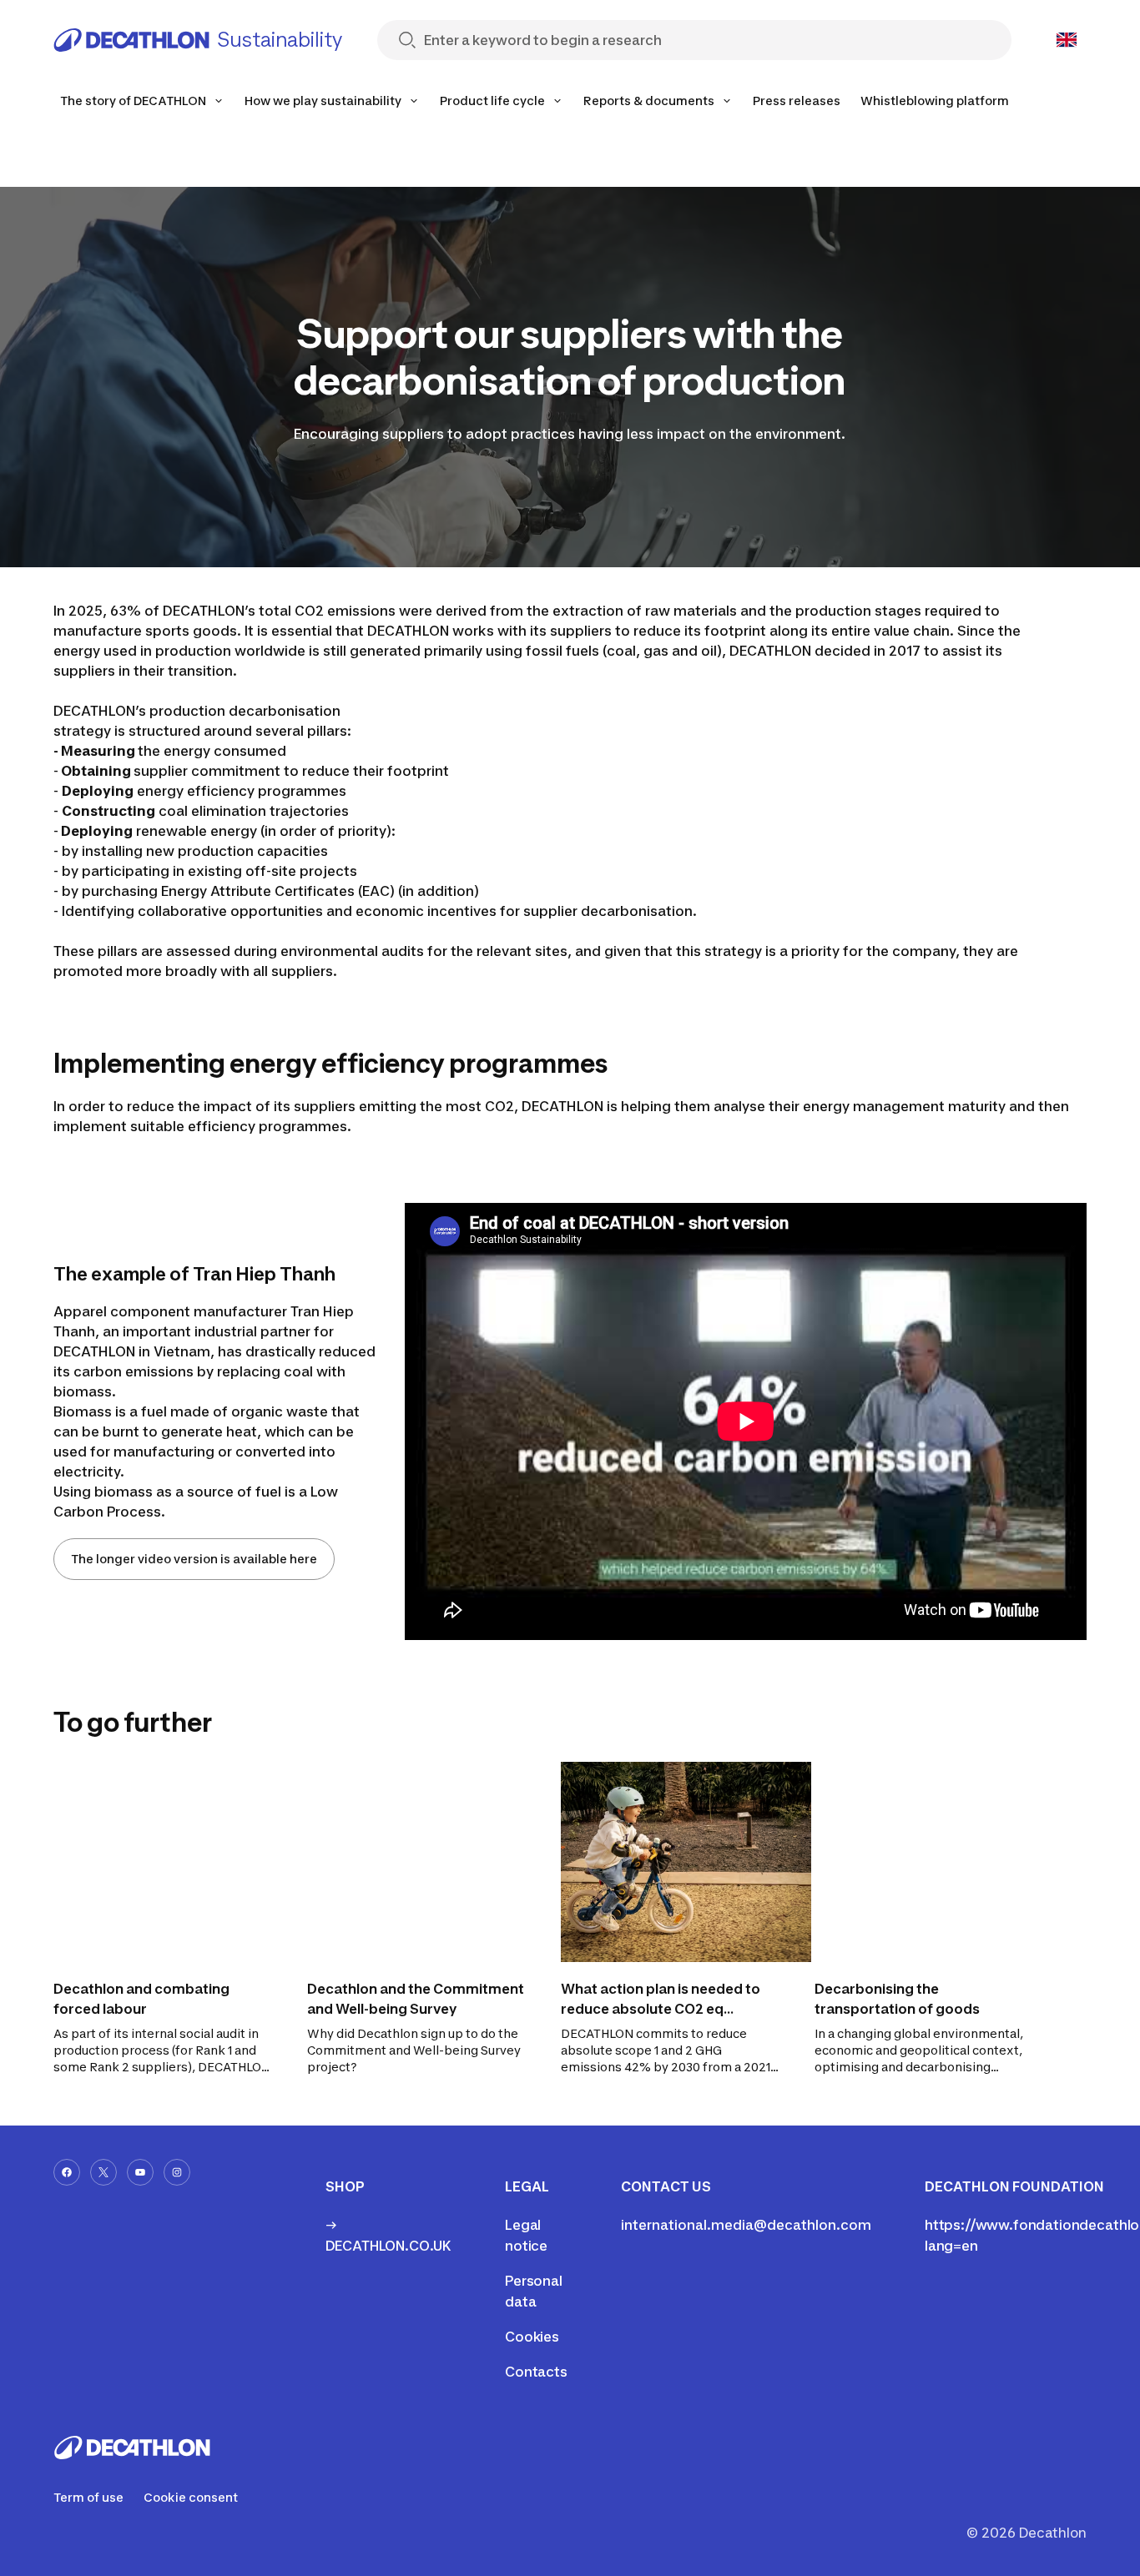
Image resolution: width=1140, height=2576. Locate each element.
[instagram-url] (177, 2172)
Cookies (532, 2337)
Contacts (536, 2372)
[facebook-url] (67, 2172)
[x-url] (103, 2172)
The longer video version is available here (194, 1559)
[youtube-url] (140, 2172)
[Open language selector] (1067, 40)
